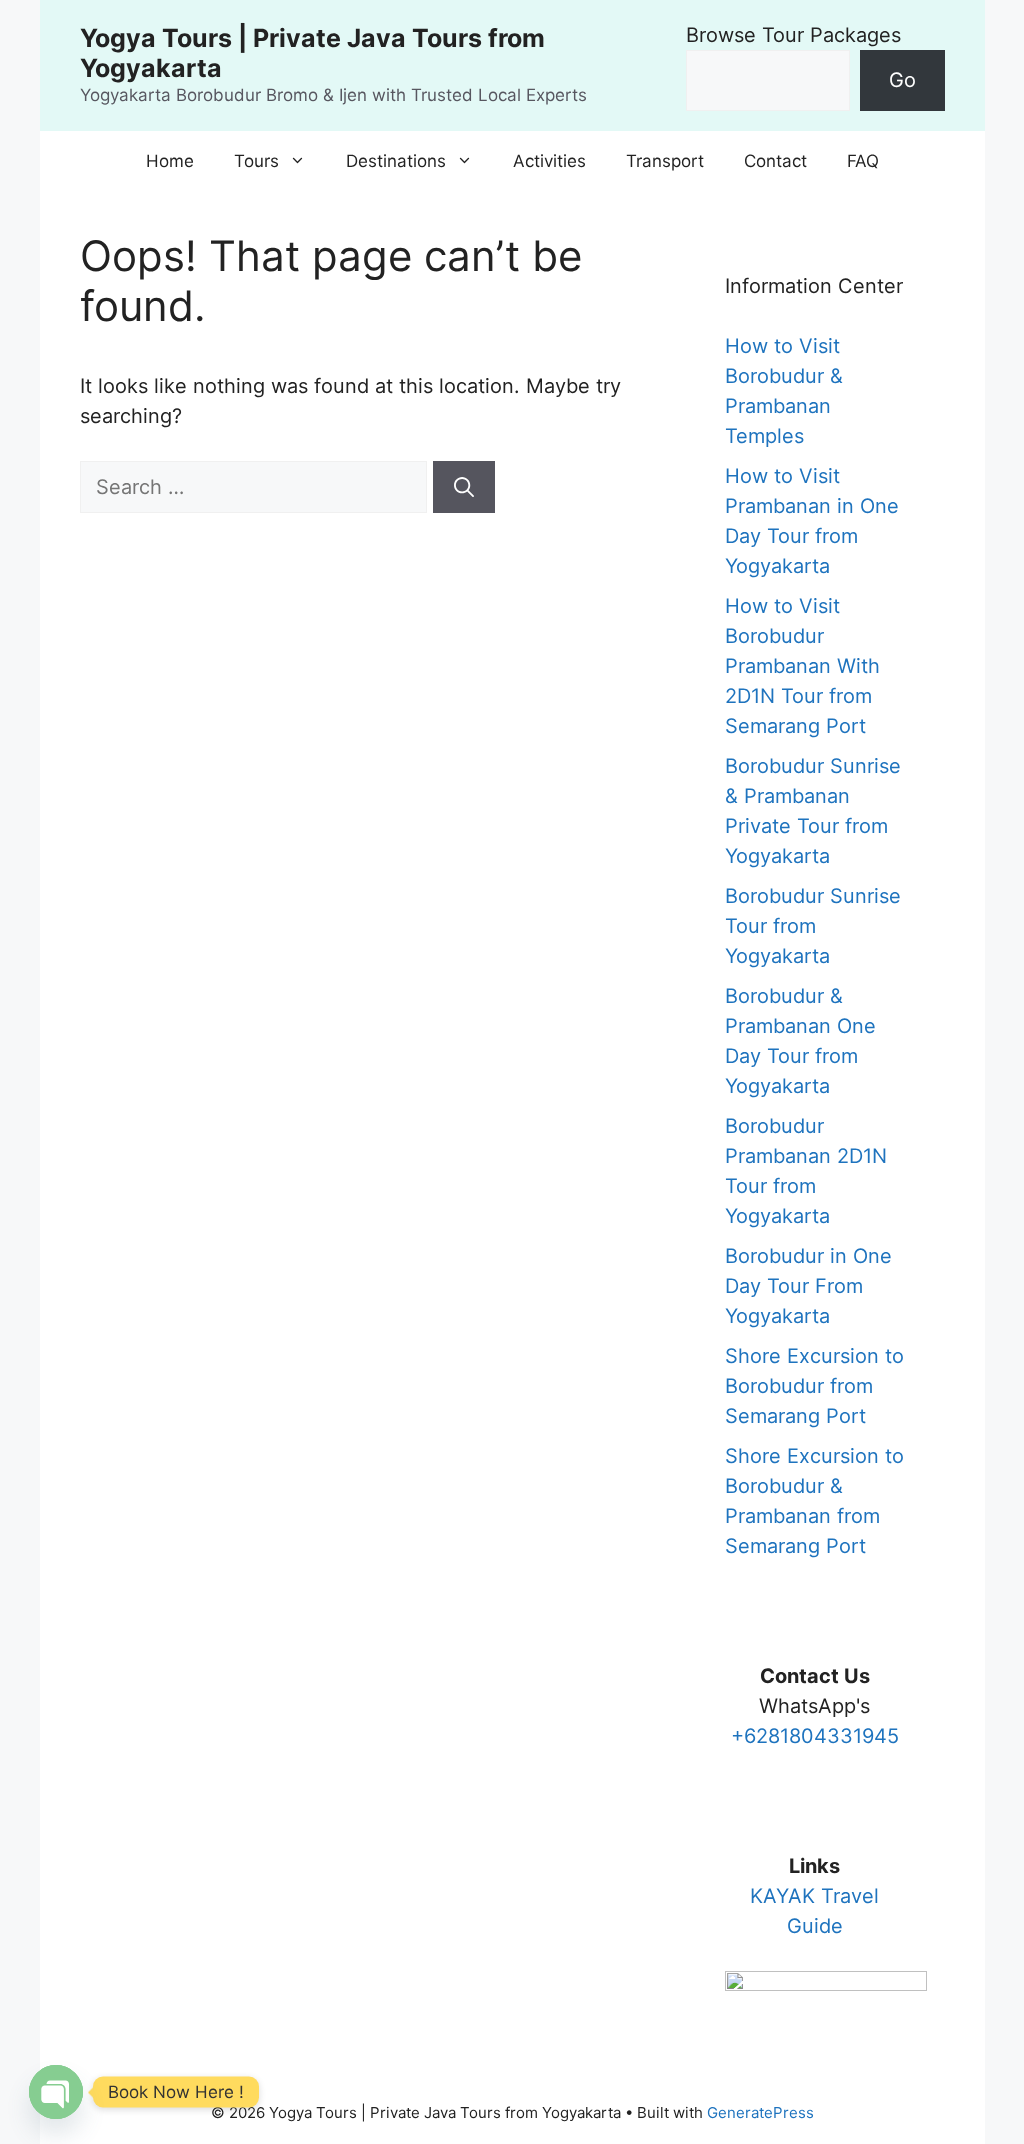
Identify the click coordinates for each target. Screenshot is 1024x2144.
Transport (665, 161)
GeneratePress (760, 2112)
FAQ (863, 161)
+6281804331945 (815, 1736)
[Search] (464, 487)
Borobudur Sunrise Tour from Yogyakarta (813, 926)
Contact (775, 161)
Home (170, 161)
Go (902, 80)
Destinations (396, 161)
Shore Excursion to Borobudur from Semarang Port (814, 1386)
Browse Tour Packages (793, 35)
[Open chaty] (56, 2092)
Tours (256, 161)
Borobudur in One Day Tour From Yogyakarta (808, 1286)
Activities (549, 161)
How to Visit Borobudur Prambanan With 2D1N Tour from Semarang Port (802, 666)
